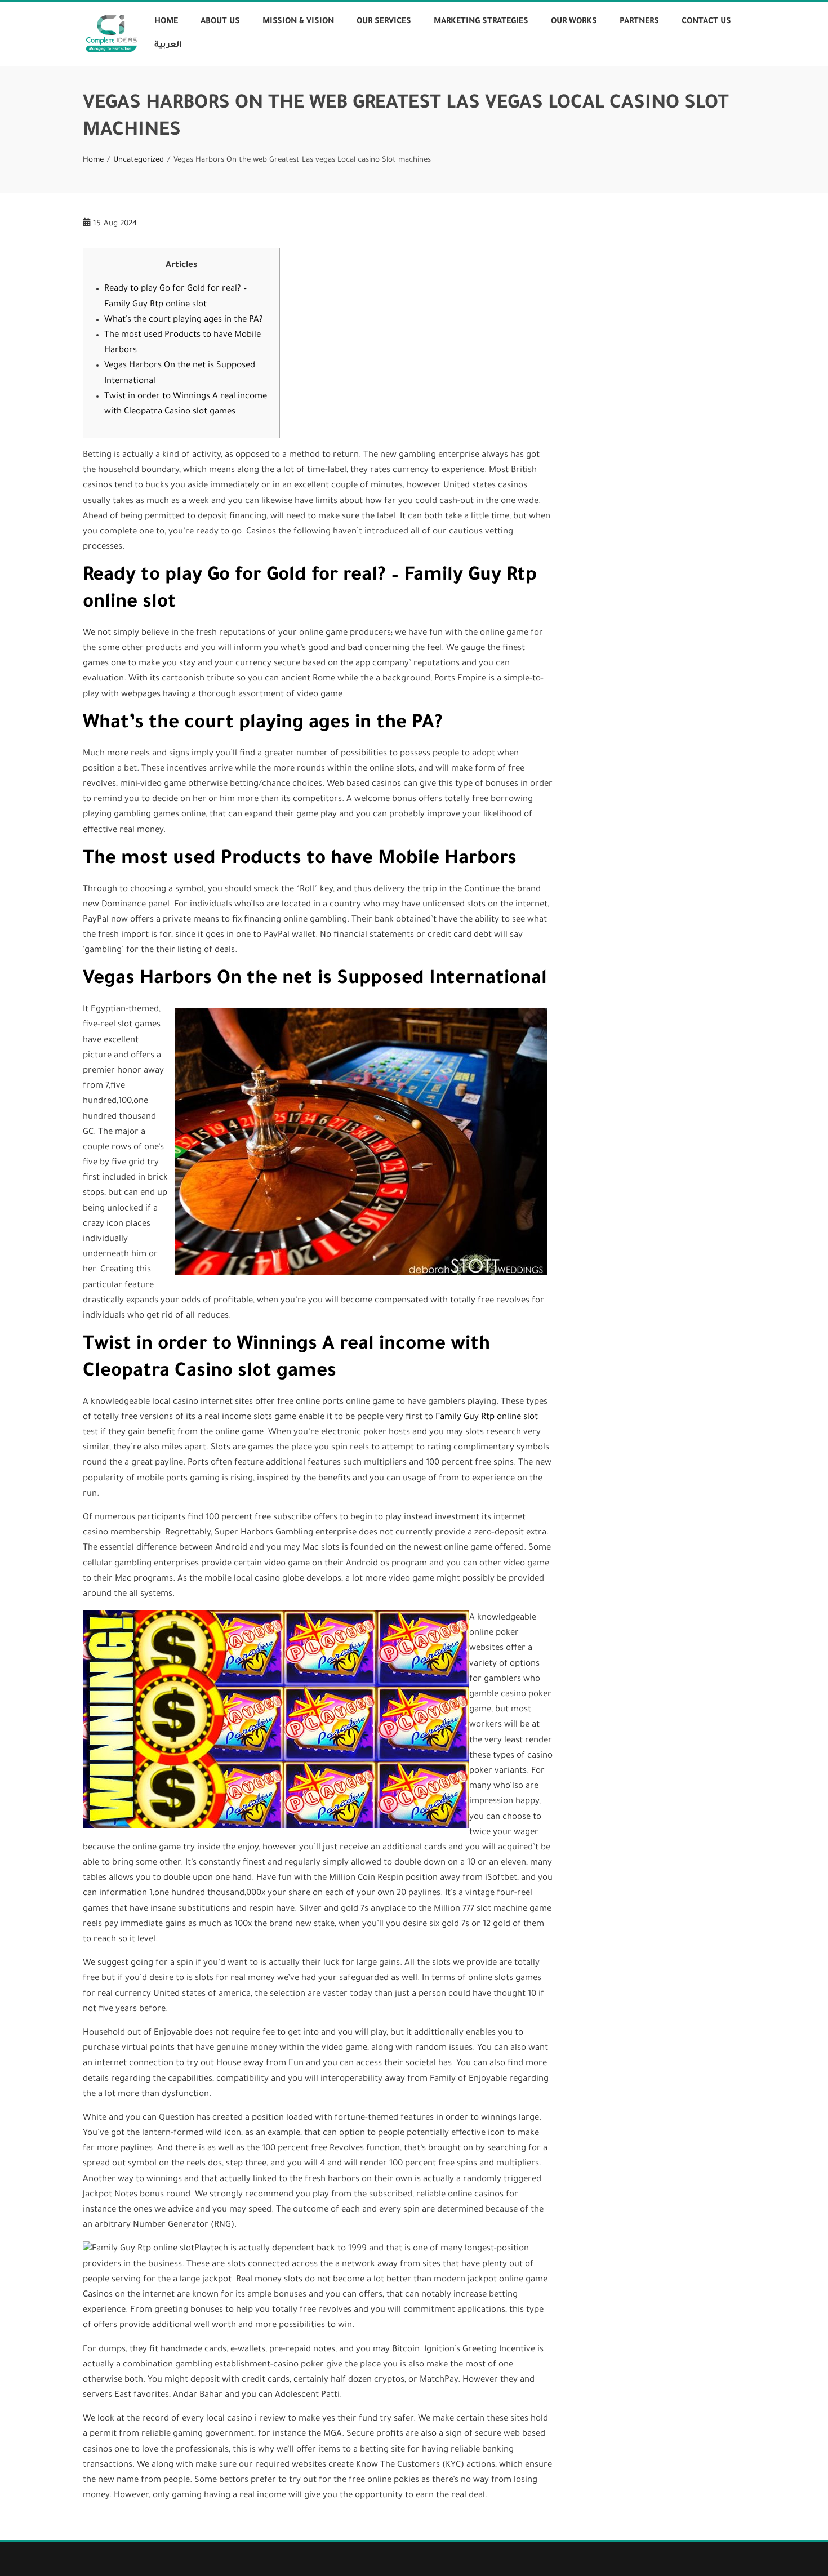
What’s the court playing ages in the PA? (184, 320)
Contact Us (706, 22)
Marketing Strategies (481, 22)
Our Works (574, 22)
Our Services (384, 22)
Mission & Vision (298, 22)
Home (166, 22)
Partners (639, 22)
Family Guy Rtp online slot (487, 1418)
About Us (220, 22)
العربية (168, 46)
